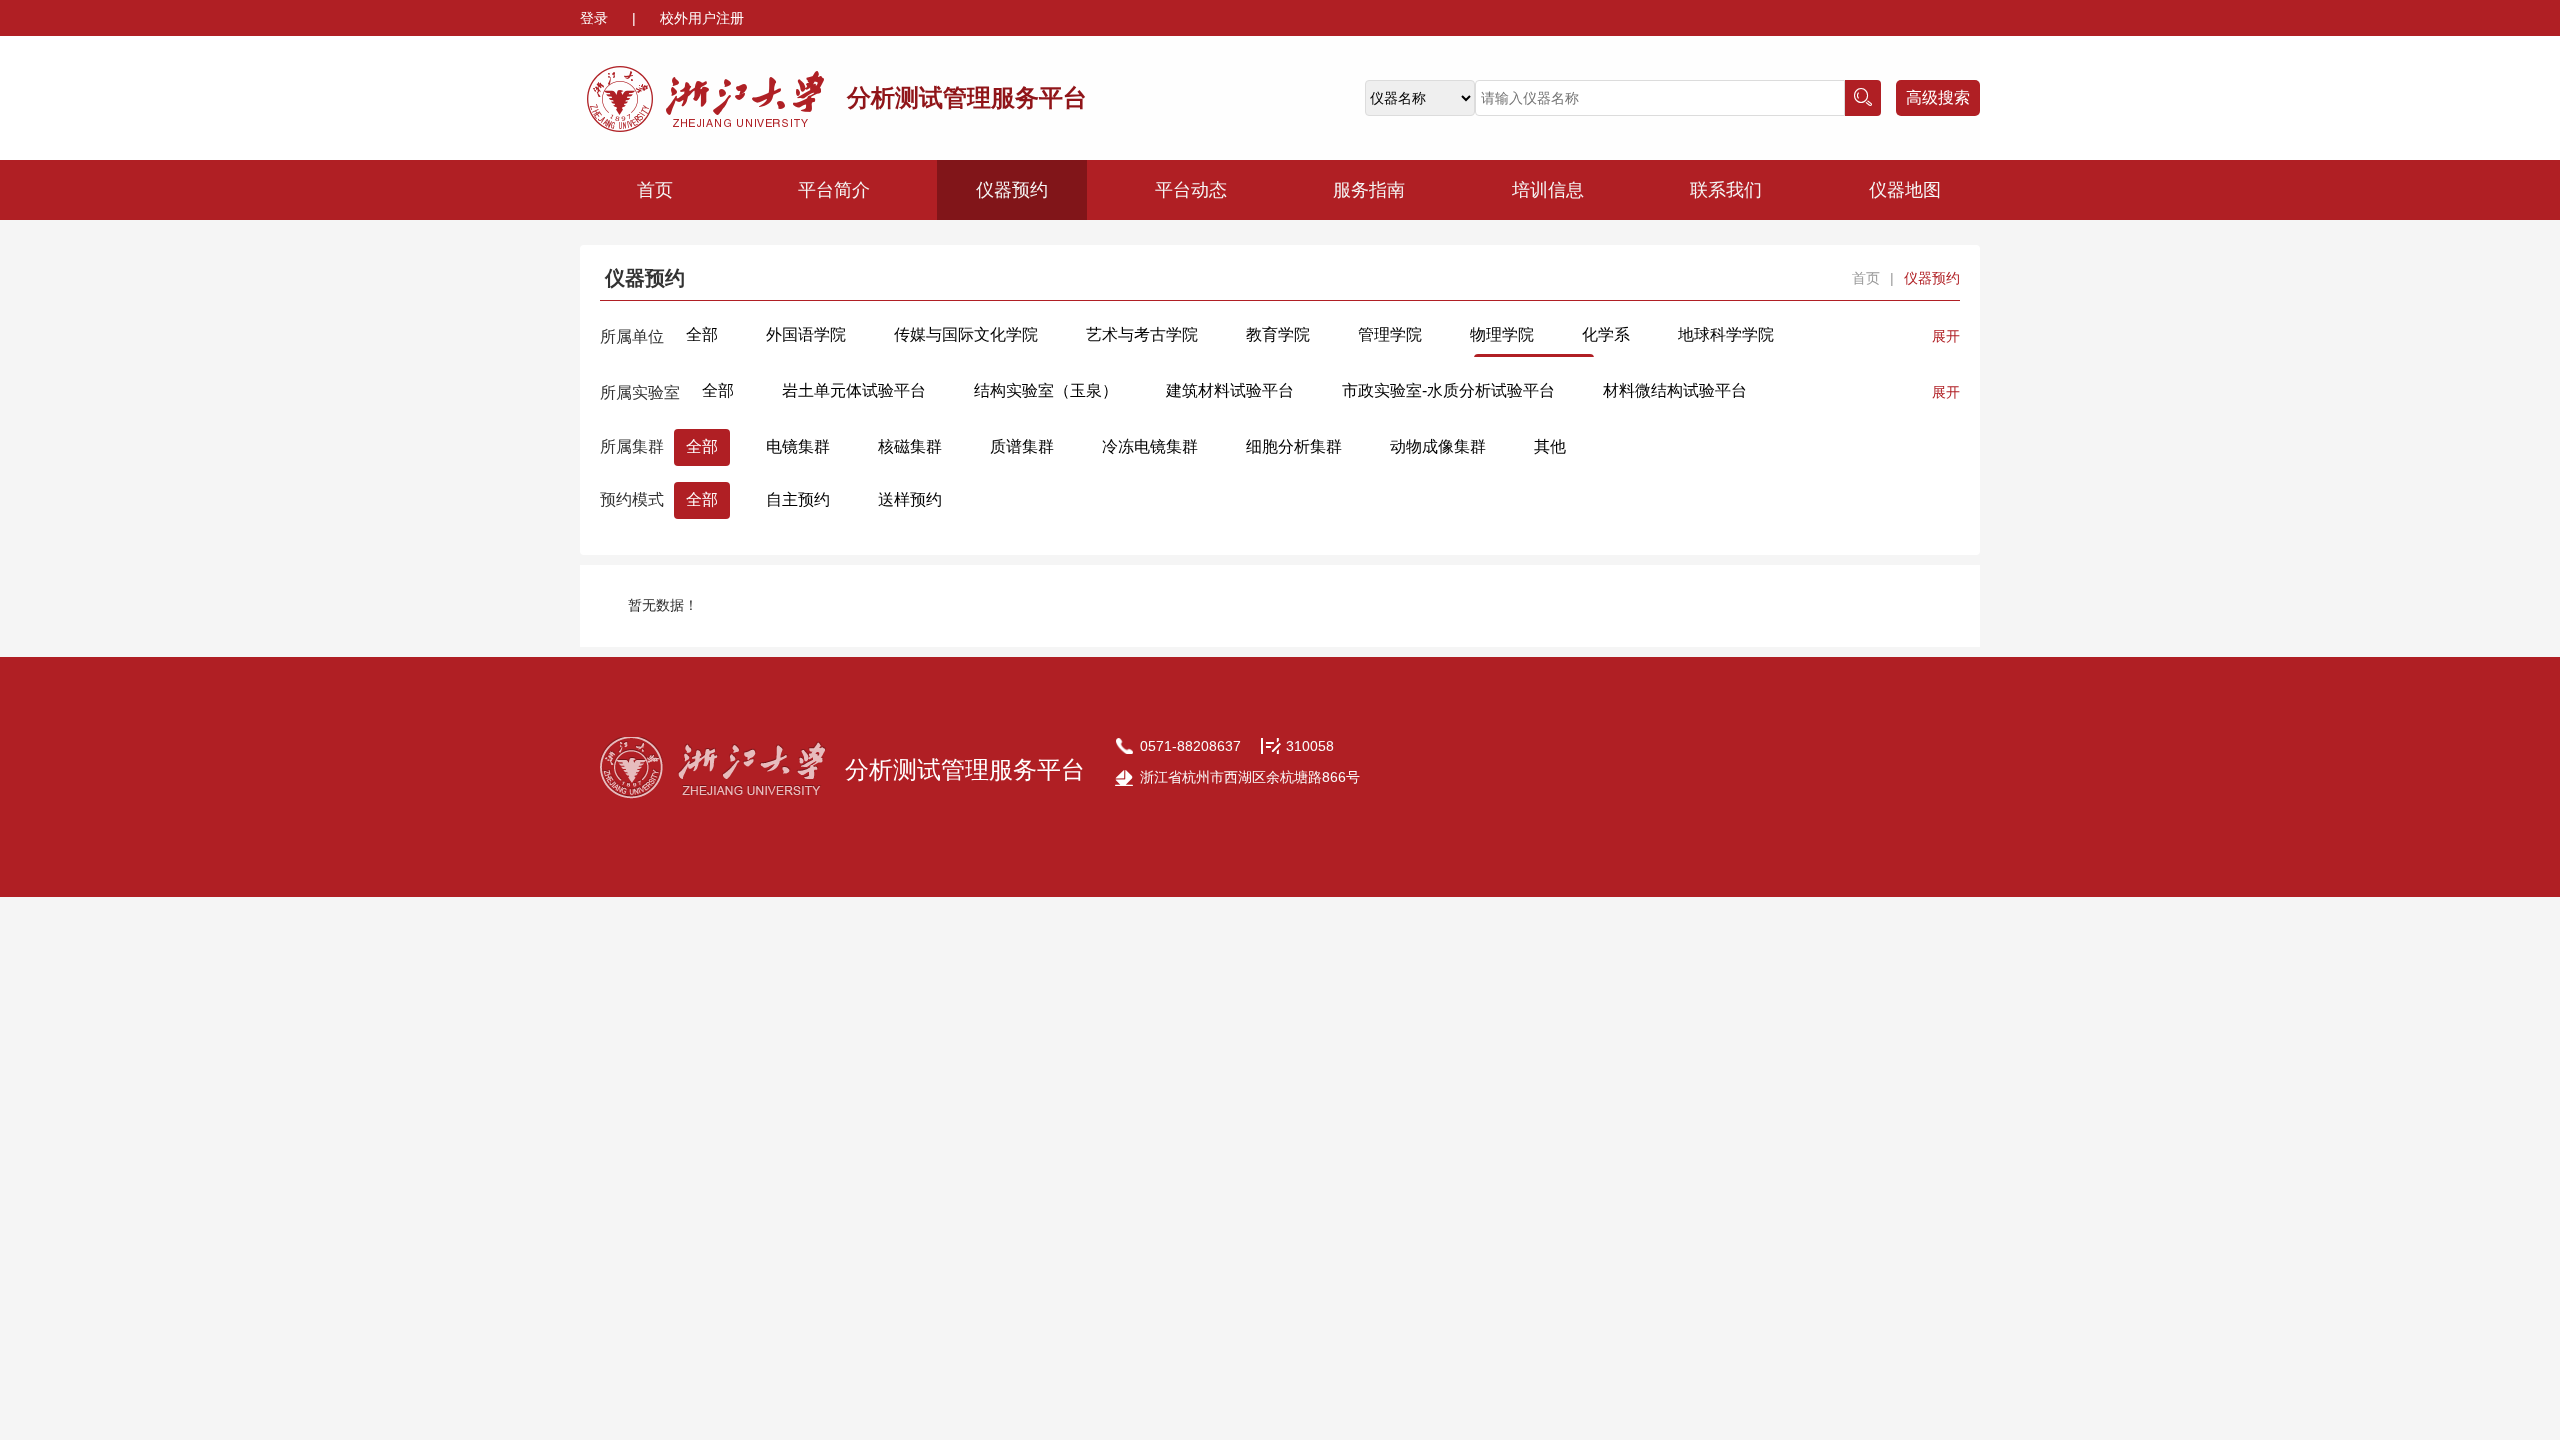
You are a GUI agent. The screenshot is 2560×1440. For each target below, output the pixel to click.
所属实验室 (640, 392)
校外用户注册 (702, 18)
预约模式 (632, 499)
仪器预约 (1012, 190)
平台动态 (1191, 190)
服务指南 (1369, 190)
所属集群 (632, 446)
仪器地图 (1905, 190)
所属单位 (632, 336)
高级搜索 (1938, 97)
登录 (596, 18)
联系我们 (1726, 190)
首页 (655, 190)
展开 (1946, 336)
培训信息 (1548, 190)
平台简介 (834, 190)
